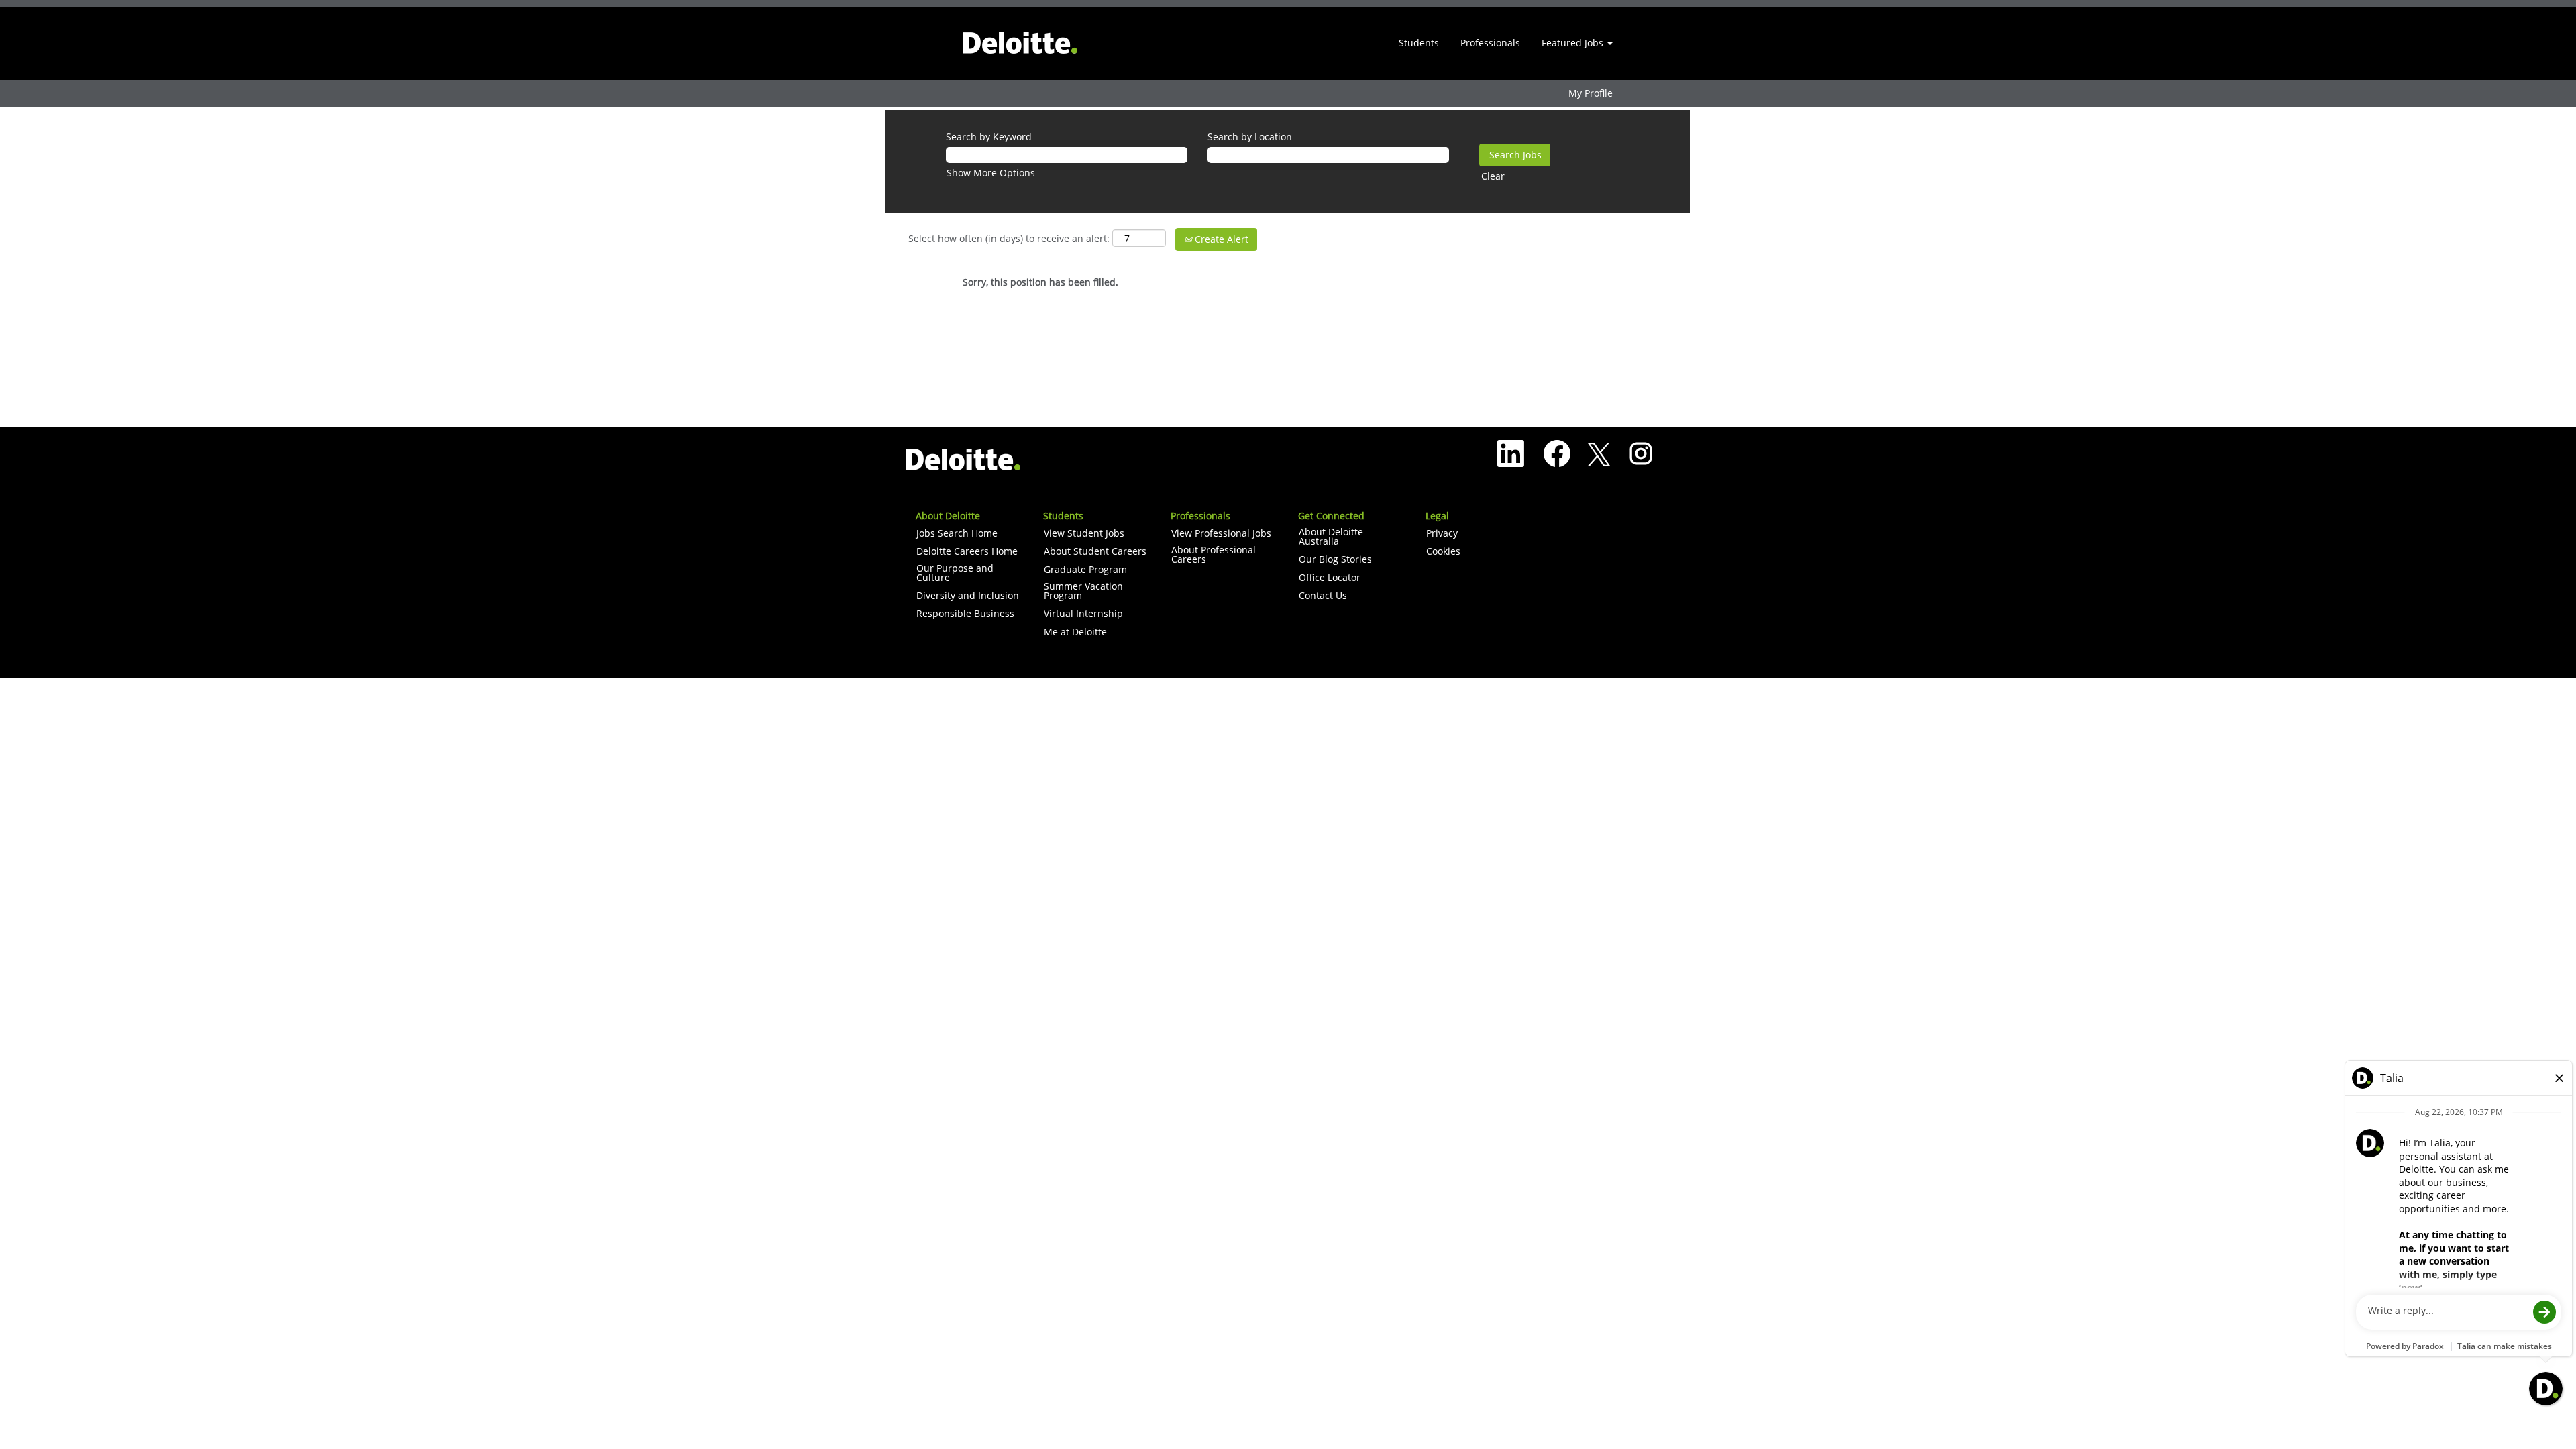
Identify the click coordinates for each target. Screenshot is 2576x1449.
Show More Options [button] (991, 173)
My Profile (1591, 93)
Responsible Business (965, 614)
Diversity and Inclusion (968, 596)
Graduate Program (1085, 570)
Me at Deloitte (1075, 632)
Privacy (1442, 533)
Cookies (1443, 551)
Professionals (1490, 43)
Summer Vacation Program (1083, 591)
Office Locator (1330, 578)
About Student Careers (1095, 551)
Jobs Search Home (957, 533)
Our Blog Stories (1335, 559)
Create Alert (1220, 239)
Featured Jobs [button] (1574, 43)
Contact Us (1323, 596)
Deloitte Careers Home (967, 551)
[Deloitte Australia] (1020, 43)
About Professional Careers (1214, 555)
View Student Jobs (1084, 533)
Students (1419, 43)
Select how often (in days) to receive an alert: (1009, 238)
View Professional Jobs (1221, 533)
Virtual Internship (1083, 614)
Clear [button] (1493, 176)
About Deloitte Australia (1331, 537)
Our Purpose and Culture (955, 573)
